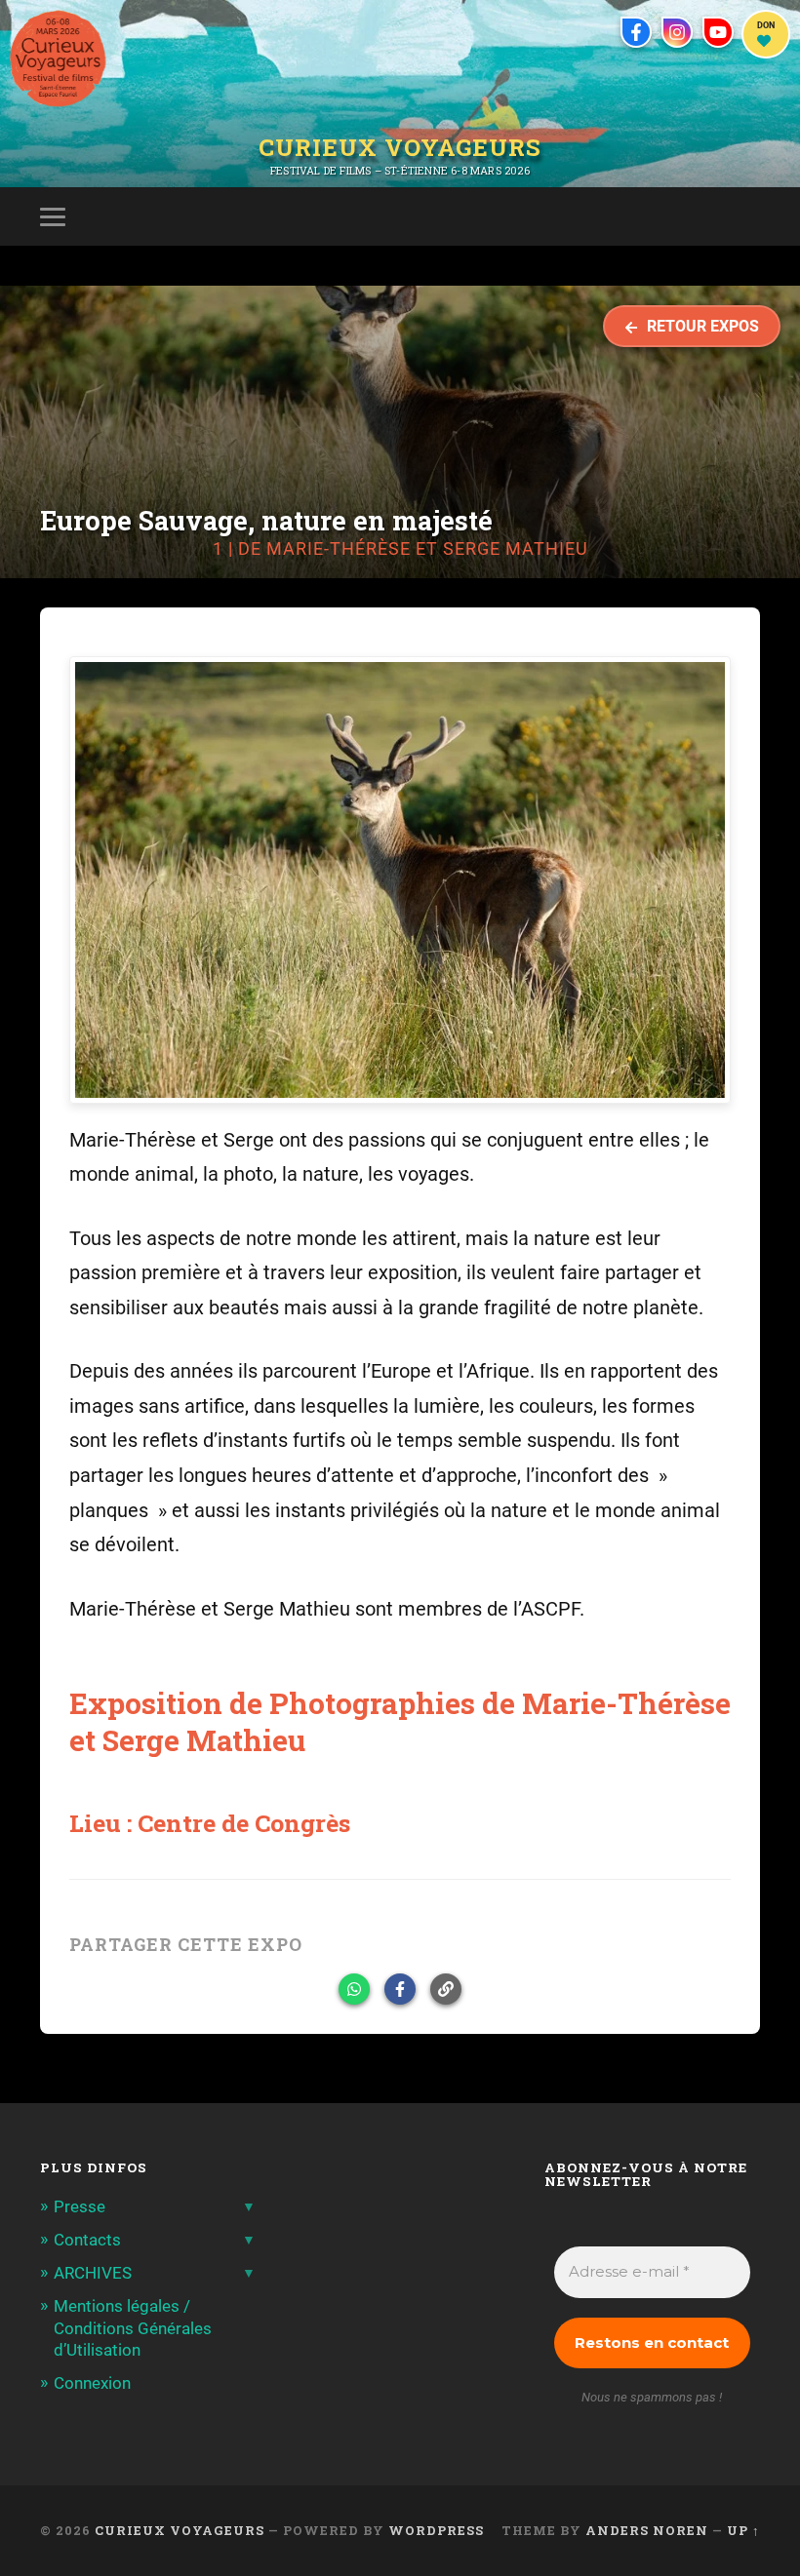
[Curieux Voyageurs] (58, 59)
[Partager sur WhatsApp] (354, 1989)
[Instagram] (677, 32)
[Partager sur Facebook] (400, 1989)
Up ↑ (743, 2530)
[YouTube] (718, 32)
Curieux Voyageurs (400, 149)
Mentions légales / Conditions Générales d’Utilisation (133, 2327)
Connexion (92, 2383)
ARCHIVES (93, 2273)
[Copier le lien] (446, 1989)
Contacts (87, 2240)
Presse (80, 2206)
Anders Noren (647, 2530)
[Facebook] (636, 32)
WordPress (436, 2530)
